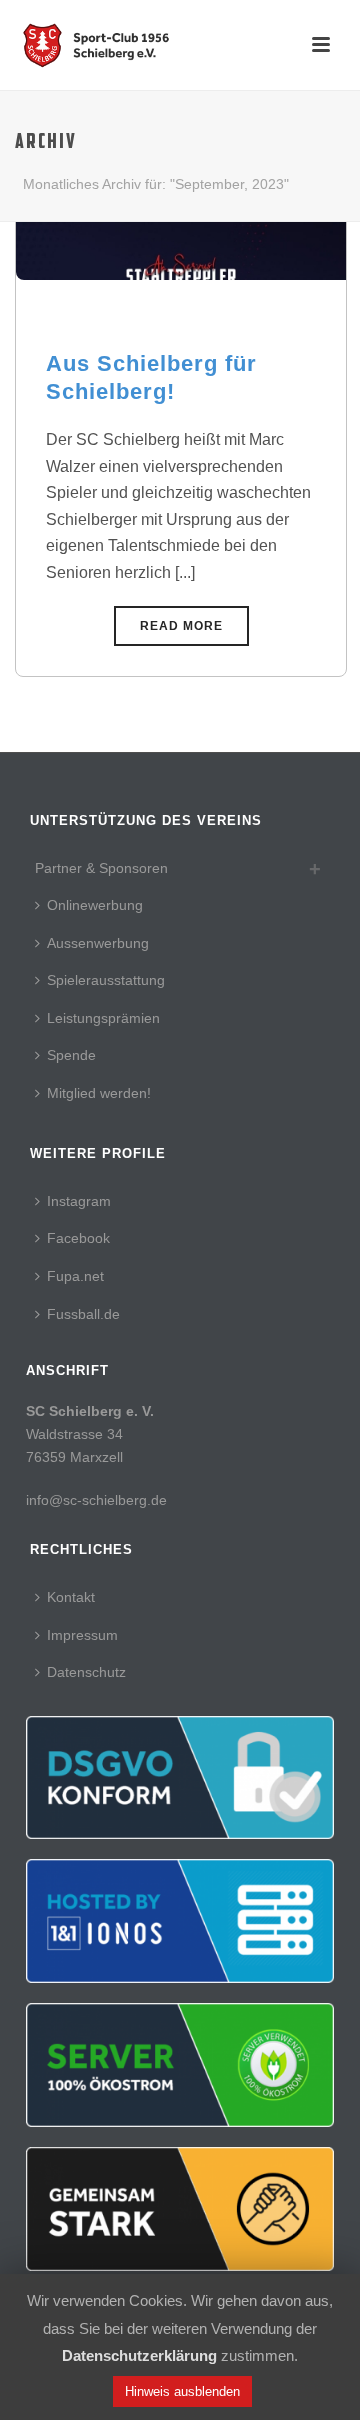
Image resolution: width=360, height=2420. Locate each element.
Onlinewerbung (95, 905)
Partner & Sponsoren (101, 868)
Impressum (82, 1635)
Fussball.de (83, 1314)
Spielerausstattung (106, 980)
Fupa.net (75, 1276)
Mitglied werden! (99, 1093)
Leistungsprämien (103, 1018)
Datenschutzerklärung (139, 2356)
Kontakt (71, 1597)
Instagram (79, 1201)
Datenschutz (86, 1672)
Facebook (78, 1238)
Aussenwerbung (98, 943)
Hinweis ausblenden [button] (182, 2391)
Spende (71, 1055)
